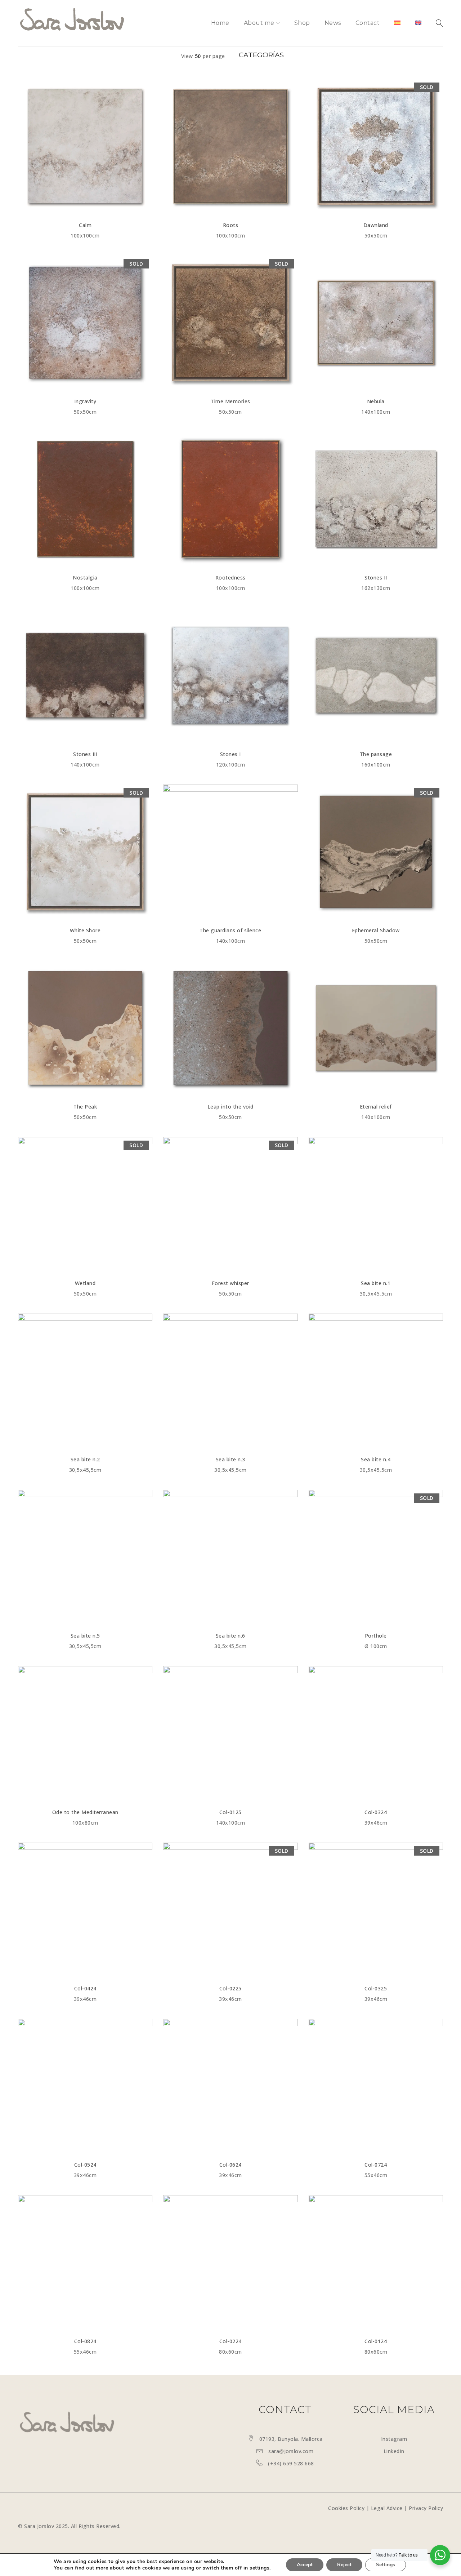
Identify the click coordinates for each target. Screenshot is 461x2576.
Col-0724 (376, 2165)
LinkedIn (394, 2451)
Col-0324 (376, 1812)
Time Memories (230, 401)
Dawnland (376, 225)
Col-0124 (376, 2341)
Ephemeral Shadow (376, 930)
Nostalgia (85, 578)
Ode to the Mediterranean (85, 1812)
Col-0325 (376, 1988)
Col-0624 (230, 2165)
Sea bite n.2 (85, 1459)
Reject (344, 2565)
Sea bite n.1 (376, 1283)
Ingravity (85, 401)
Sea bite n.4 (376, 1459)
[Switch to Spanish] (397, 23)
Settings (386, 2565)
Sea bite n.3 (230, 1459)
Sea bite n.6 (230, 1636)
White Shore (85, 930)
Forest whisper (230, 1283)
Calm (85, 225)
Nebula (376, 401)
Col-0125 (230, 1812)
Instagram (394, 2439)
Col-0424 (85, 1988)
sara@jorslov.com (291, 2451)
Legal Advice (387, 2508)
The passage (376, 754)
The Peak (85, 1107)
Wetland (85, 1283)
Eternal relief (376, 1107)
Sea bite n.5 (85, 1636)
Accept (305, 2565)
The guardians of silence (230, 930)
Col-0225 (230, 1988)
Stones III (85, 754)
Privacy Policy (426, 2508)
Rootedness (230, 578)
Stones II (376, 578)
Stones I (230, 754)
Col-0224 (230, 2341)
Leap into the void (230, 1107)
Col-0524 (85, 2165)
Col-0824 (85, 2341)
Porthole (376, 1636)
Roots (231, 225)
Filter (260, 56)
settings (259, 2568)
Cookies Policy (346, 2508)
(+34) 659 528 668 (291, 2463)
